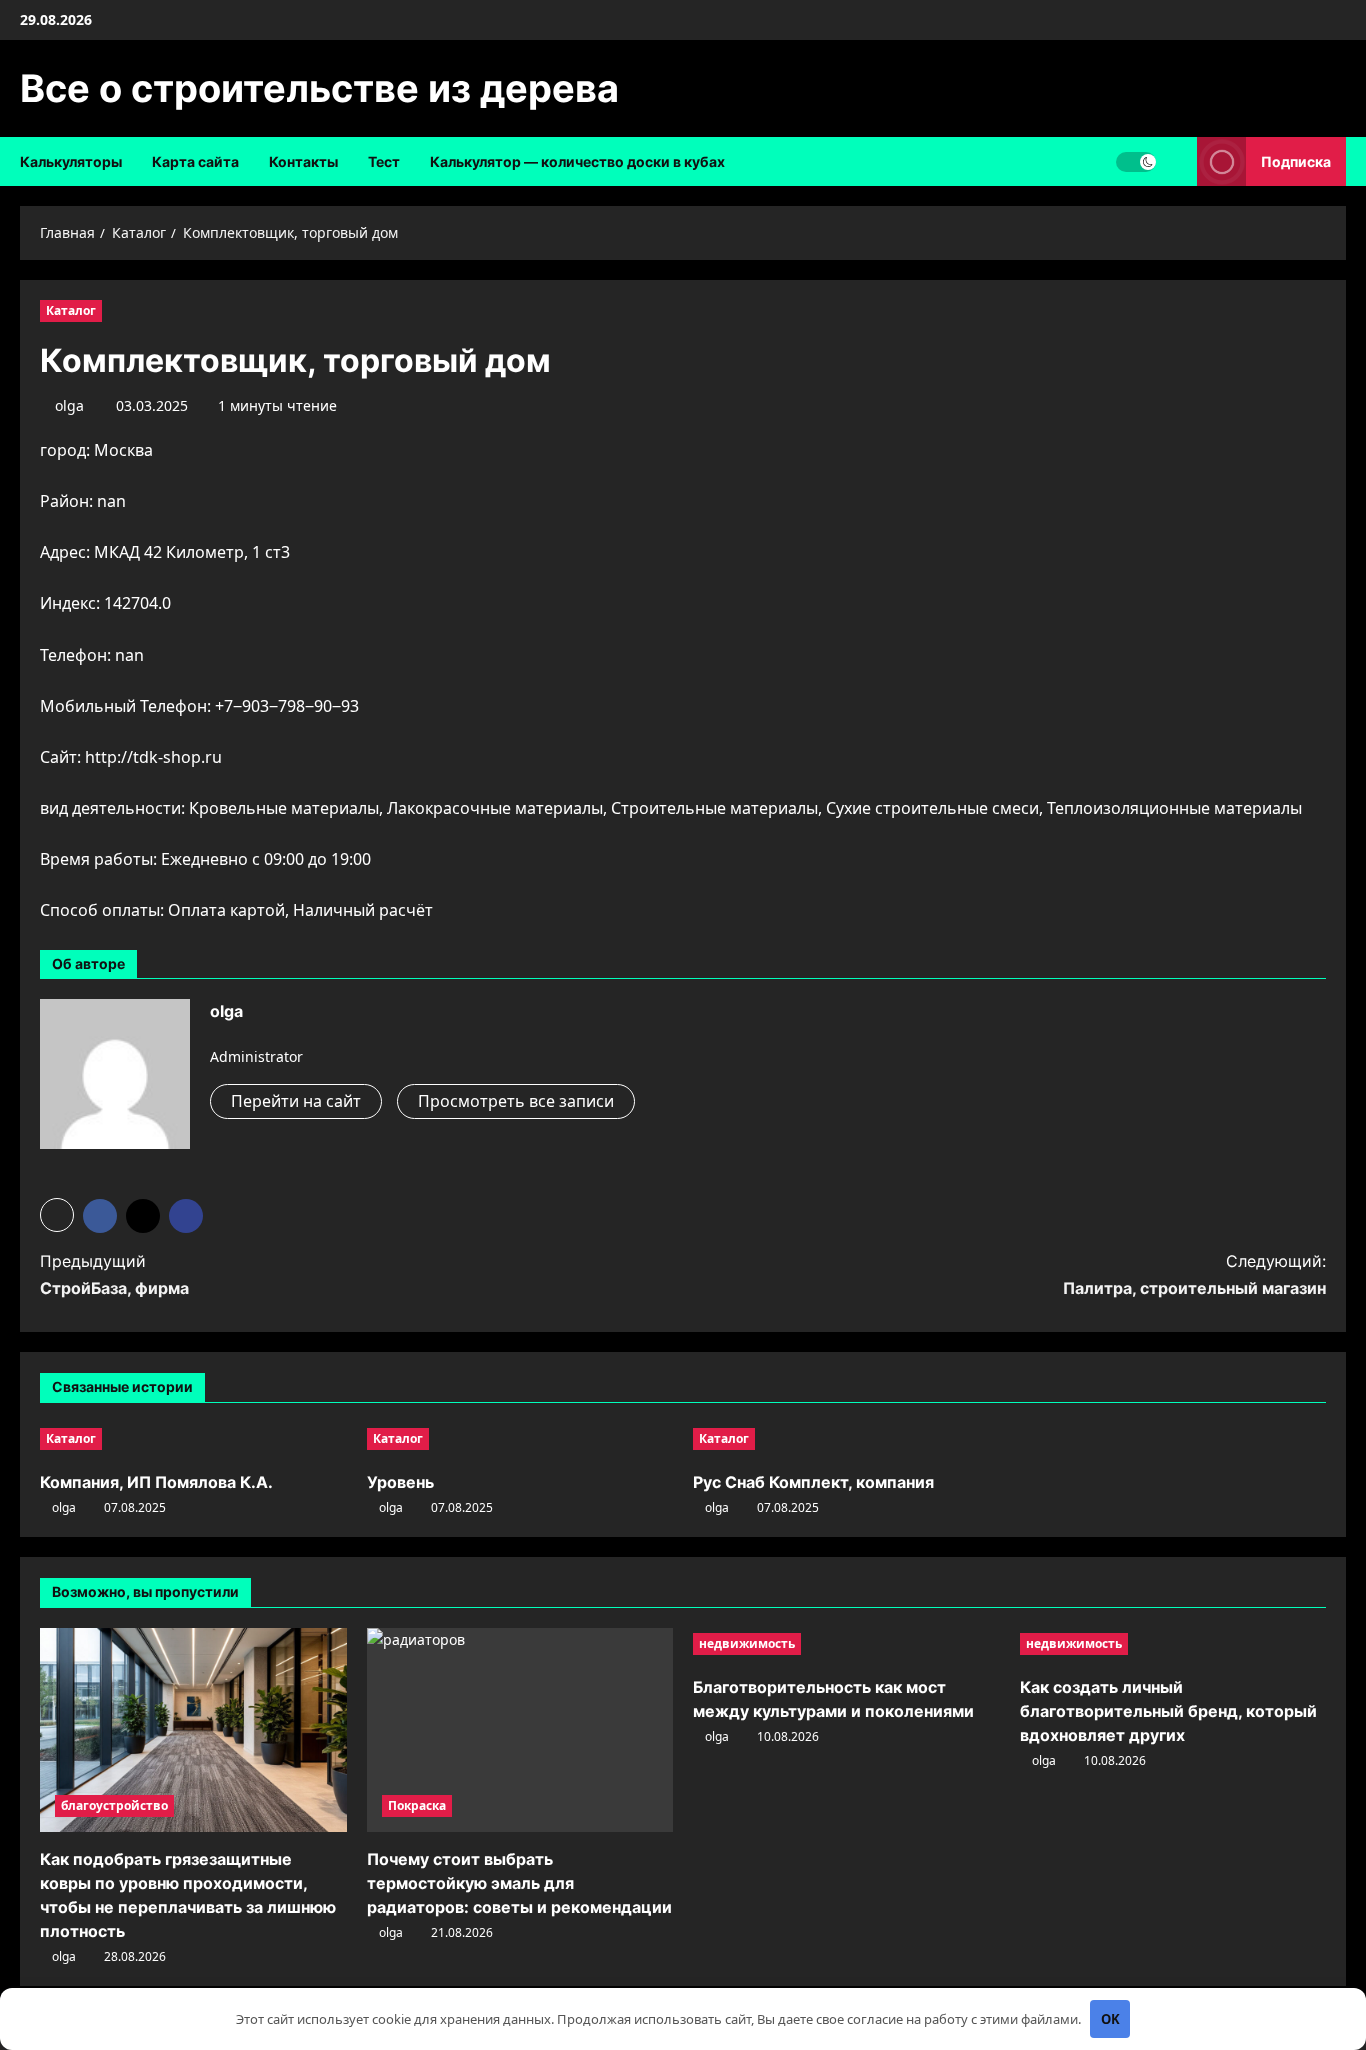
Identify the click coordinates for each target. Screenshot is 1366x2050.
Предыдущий (114, 1274)
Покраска (417, 1805)
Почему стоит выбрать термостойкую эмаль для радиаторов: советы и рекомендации (519, 1883)
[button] (57, 1215)
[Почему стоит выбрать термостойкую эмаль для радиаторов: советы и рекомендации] (520, 1730)
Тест (384, 161)
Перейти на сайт (296, 1101)
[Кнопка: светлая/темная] (1136, 162)
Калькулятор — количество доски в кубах (577, 161)
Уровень (400, 1482)
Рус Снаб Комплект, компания (813, 1482)
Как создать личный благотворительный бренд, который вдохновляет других (1168, 1711)
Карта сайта (195, 161)
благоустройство (114, 1805)
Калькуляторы (71, 161)
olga (69, 405)
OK (1110, 2019)
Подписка (1296, 161)
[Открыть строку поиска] (1176, 161)
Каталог (71, 310)
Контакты (303, 161)
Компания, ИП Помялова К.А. (156, 1482)
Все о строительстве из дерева (319, 88)
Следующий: (1194, 1274)
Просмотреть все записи (516, 1101)
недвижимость (747, 1643)
